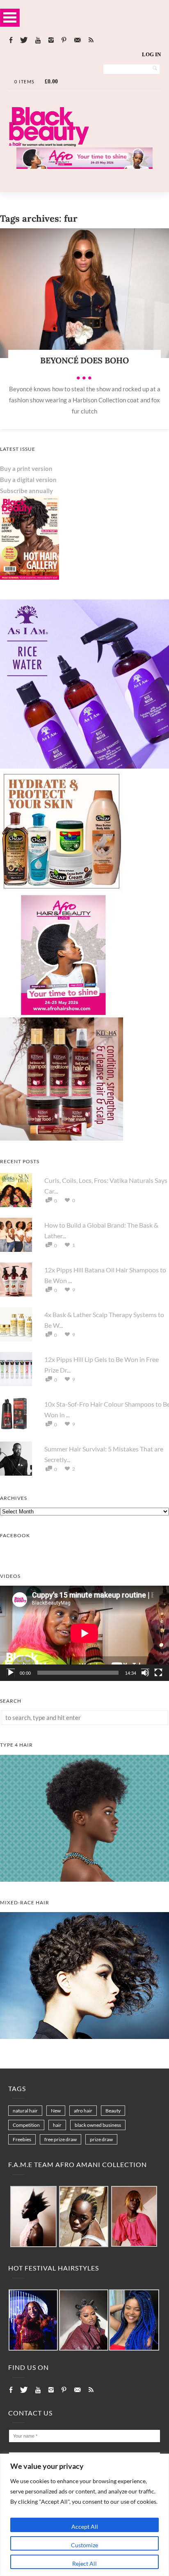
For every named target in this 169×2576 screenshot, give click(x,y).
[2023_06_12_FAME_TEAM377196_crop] (84, 2217)
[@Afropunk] (33, 2320)
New (56, 2111)
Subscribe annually (26, 491)
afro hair (83, 2111)
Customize (84, 2545)
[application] (84, 1633)
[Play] (11, 1673)
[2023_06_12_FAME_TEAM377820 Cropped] (134, 2217)
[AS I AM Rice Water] (84, 766)
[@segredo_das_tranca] (134, 2320)
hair (57, 2125)
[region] (84, 2515)
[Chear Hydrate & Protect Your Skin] (62, 890)
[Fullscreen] (158, 1673)
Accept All (85, 2527)
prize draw (101, 2139)
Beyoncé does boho (84, 360)
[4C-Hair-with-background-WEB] (84, 1879)
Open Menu (10, 17)
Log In (151, 54)
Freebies (22, 2139)
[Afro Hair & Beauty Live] (84, 166)
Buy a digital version (28, 480)
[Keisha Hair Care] (62, 1138)
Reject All (84, 2563)
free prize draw (61, 2139)
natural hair (25, 2111)
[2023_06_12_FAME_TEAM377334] (33, 2217)
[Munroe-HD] (84, 2036)
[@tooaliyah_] (84, 2320)
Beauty (113, 2111)
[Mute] (145, 1673)
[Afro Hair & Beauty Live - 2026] (62, 1014)
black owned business (98, 2125)
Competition (26, 2125)
